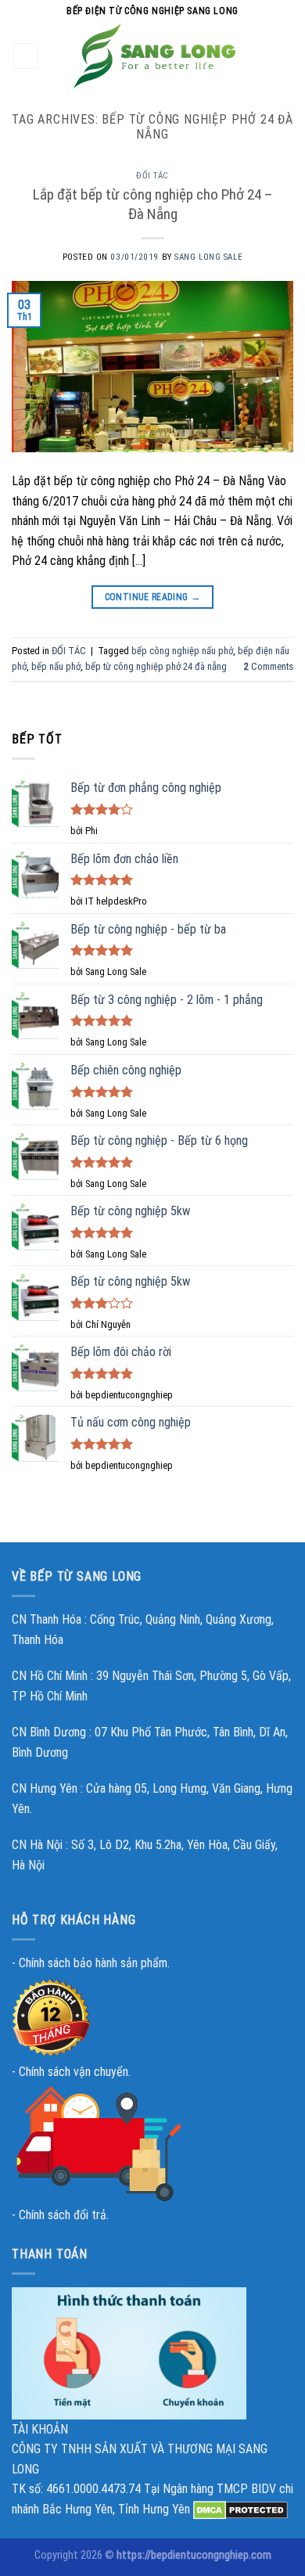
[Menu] (26, 56)
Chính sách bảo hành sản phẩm (93, 1963)
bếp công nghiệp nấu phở (182, 651)
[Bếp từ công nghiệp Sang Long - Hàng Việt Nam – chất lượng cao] (155, 56)
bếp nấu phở (56, 666)
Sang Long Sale (208, 257)
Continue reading (153, 597)
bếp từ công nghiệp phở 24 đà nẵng (156, 666)
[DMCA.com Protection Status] (240, 2509)
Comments (269, 666)
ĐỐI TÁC (152, 176)
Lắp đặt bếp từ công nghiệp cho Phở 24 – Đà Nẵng (153, 204)
